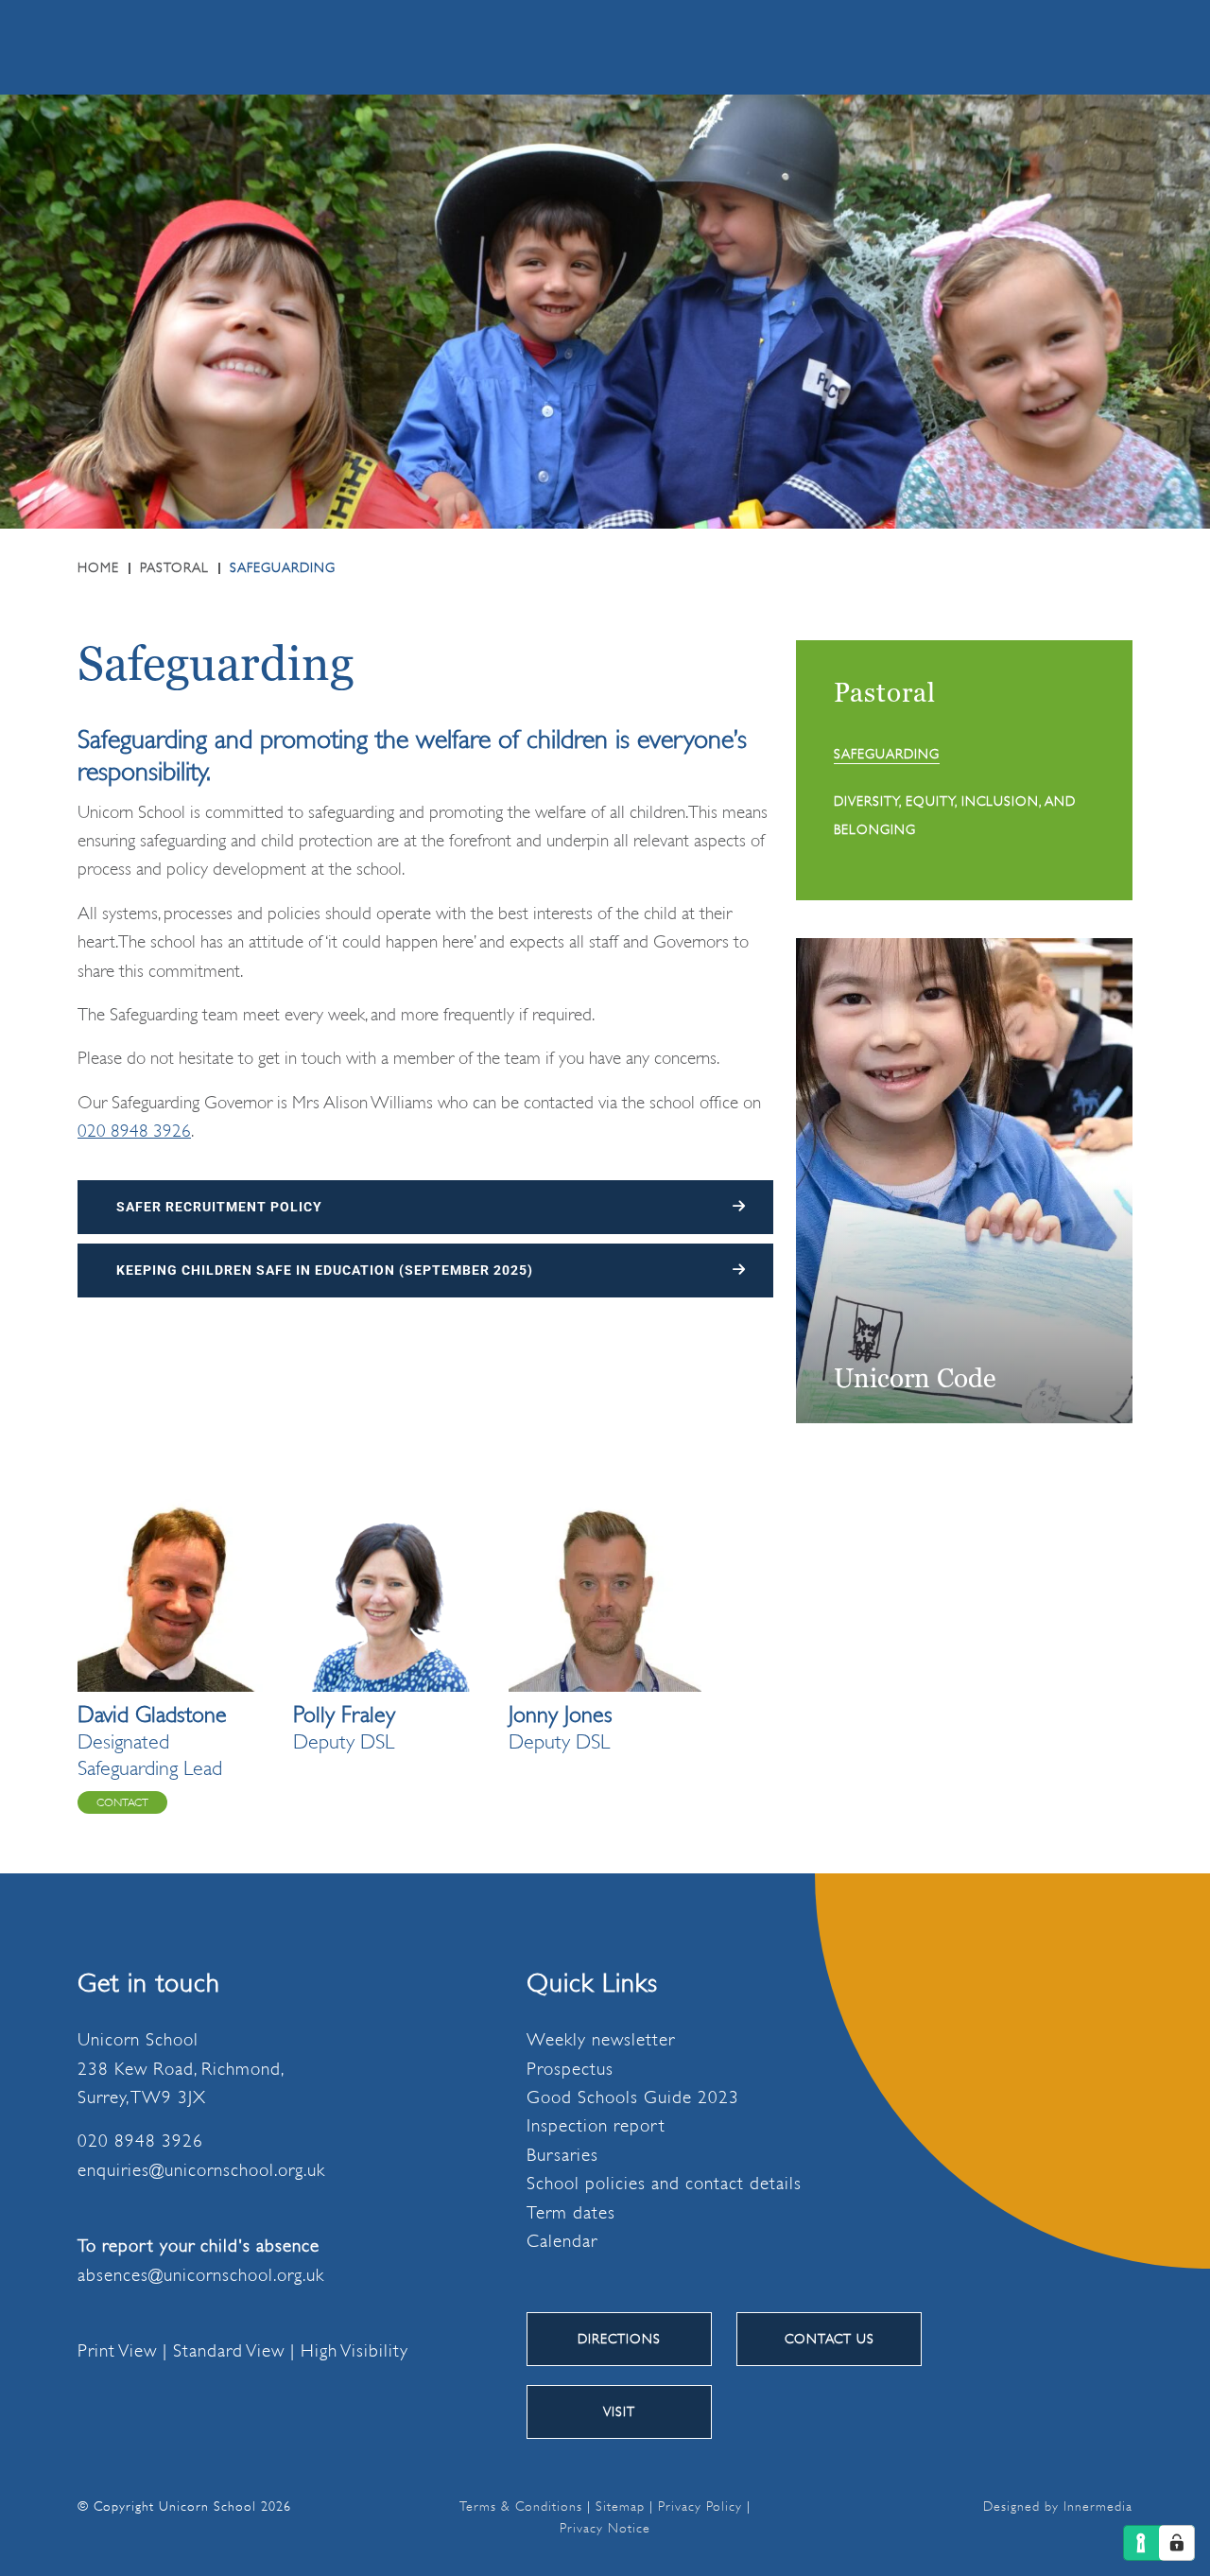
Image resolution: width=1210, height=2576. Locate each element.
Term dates (571, 2213)
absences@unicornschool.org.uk (201, 2275)
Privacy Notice (605, 2528)
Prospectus (570, 2069)
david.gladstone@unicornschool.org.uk (122, 1802)
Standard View (229, 2351)
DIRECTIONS (619, 2339)
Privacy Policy (700, 2506)
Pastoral (885, 692)
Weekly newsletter (601, 2040)
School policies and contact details (664, 2184)
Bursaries (562, 2155)
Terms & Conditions (521, 2506)
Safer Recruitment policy (219, 1207)
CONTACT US (830, 2339)
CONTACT (202, 47)
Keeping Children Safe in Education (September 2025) (325, 1270)
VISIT (330, 47)
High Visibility (354, 2351)
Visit (619, 2411)
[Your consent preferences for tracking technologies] (1177, 2543)
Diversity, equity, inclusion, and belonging (955, 815)
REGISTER (58, 47)
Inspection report (596, 2126)
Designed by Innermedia (1058, 2506)
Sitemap (620, 2506)
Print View (117, 2351)
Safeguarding (887, 754)
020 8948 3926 (496, 47)
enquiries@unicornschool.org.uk (201, 2170)
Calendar (562, 2241)
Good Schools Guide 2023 (633, 2097)
